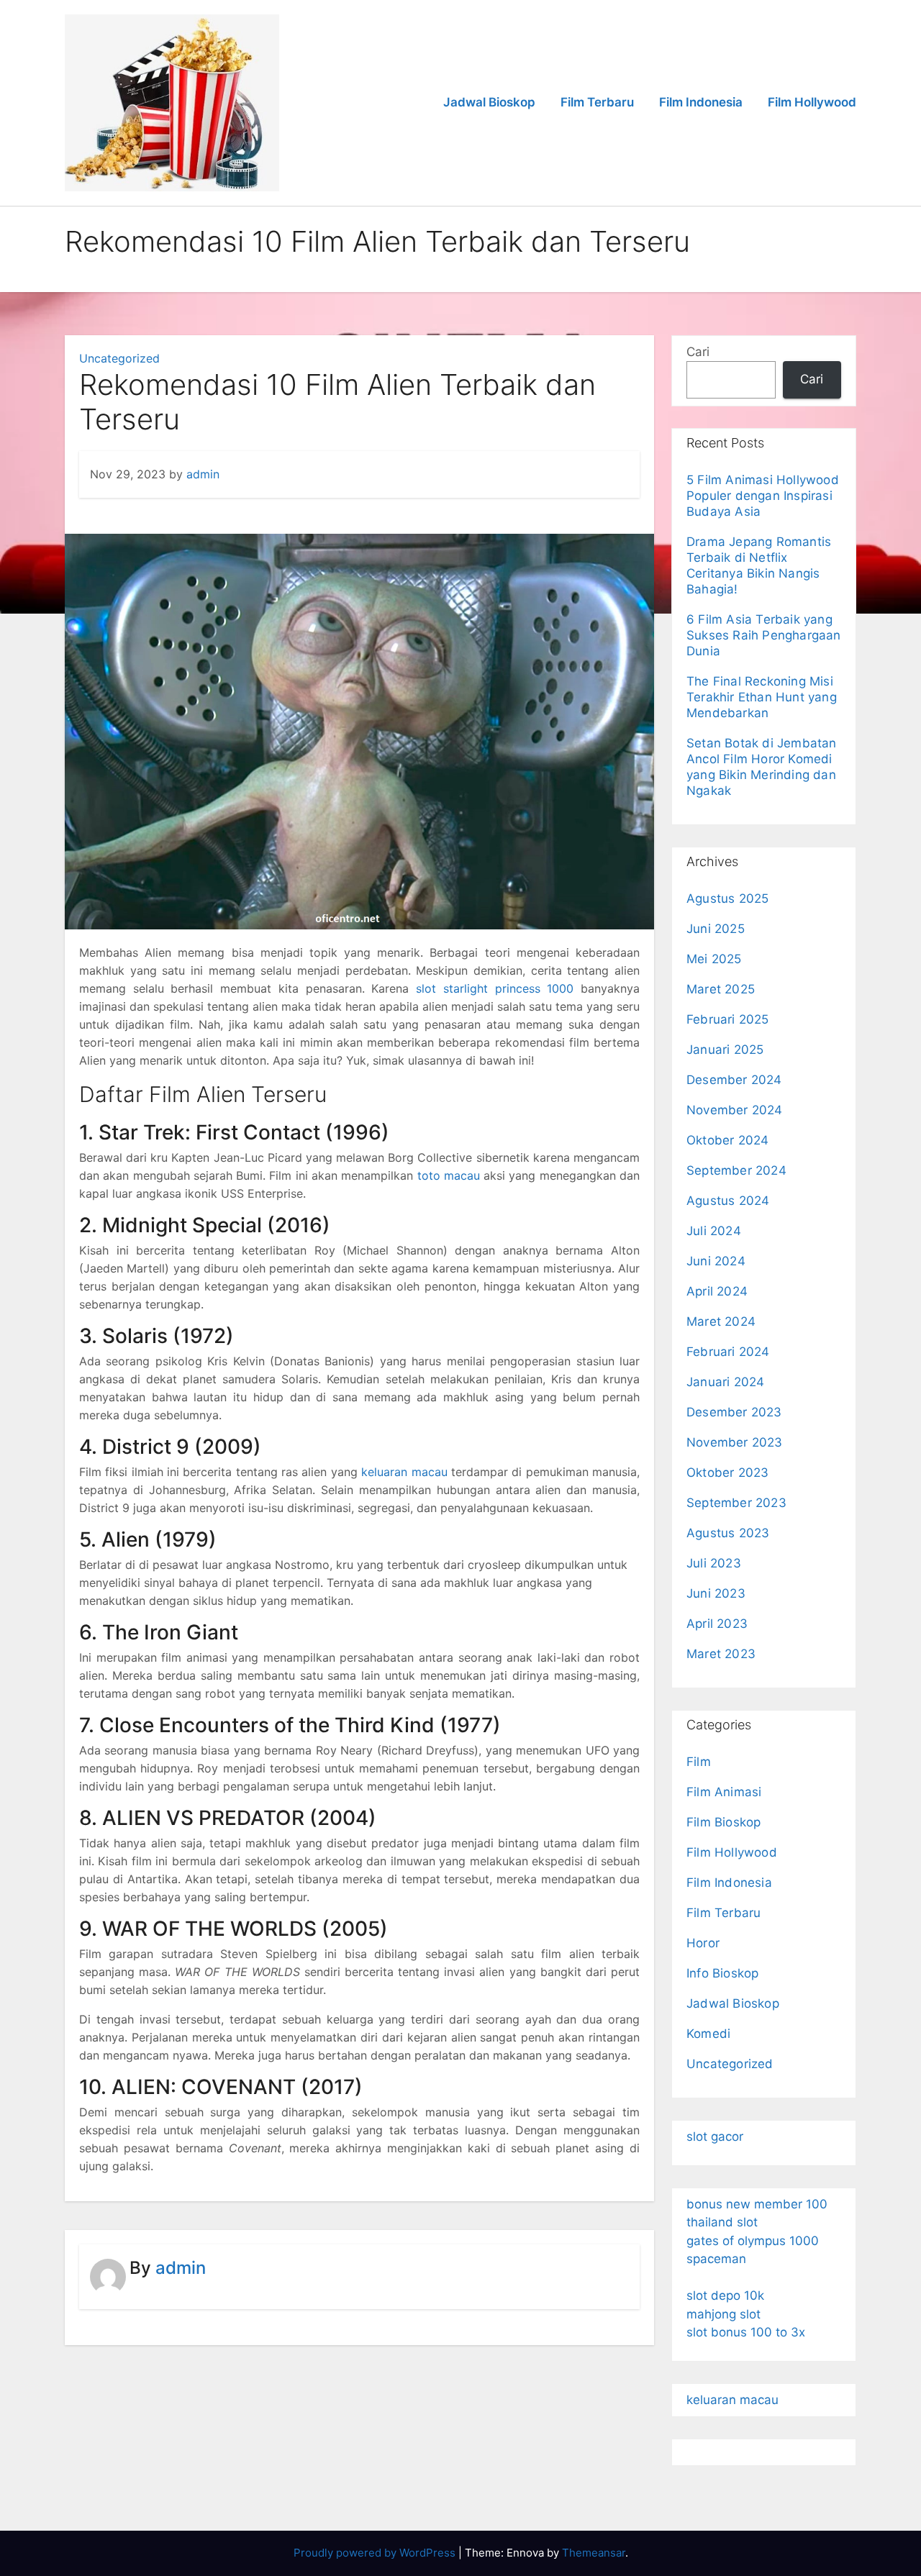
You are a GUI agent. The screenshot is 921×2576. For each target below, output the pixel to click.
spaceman (716, 2259)
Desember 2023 (734, 1412)
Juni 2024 (716, 1261)
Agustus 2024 (728, 1201)
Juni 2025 (716, 929)
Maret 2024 (721, 1321)
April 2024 (717, 1291)
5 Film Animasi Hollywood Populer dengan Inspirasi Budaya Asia (763, 496)
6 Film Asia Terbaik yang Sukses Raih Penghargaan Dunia (764, 635)
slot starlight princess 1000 (495, 988)
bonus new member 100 (757, 2204)
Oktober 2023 (727, 1473)
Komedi (708, 2034)
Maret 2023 (721, 1654)
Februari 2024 (728, 1352)
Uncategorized (119, 358)
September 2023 (736, 1503)
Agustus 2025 (727, 898)
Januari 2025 (725, 1050)
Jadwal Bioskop (489, 102)
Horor (703, 1943)
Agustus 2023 (728, 1533)
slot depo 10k (725, 2295)
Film (699, 1762)
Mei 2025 (714, 959)
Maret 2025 (721, 989)
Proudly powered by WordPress (376, 2553)
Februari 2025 (728, 1019)
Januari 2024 (725, 1382)
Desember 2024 (734, 1080)
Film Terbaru (597, 102)
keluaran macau (404, 1472)
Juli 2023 (714, 1563)
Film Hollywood (812, 102)
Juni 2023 (716, 1593)
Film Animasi (724, 1792)
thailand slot (722, 2222)
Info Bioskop (722, 1973)
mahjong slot (723, 2314)
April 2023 (717, 1624)
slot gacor (715, 2136)
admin (203, 474)
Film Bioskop (723, 1822)
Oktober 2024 (727, 1140)
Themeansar (594, 2553)
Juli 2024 (714, 1231)
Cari (698, 352)
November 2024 (735, 1110)
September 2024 (736, 1170)
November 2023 (735, 1442)
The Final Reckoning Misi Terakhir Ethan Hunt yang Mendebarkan (762, 697)
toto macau (449, 1175)
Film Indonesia (701, 102)
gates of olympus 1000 (753, 2241)
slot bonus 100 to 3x (746, 2332)
